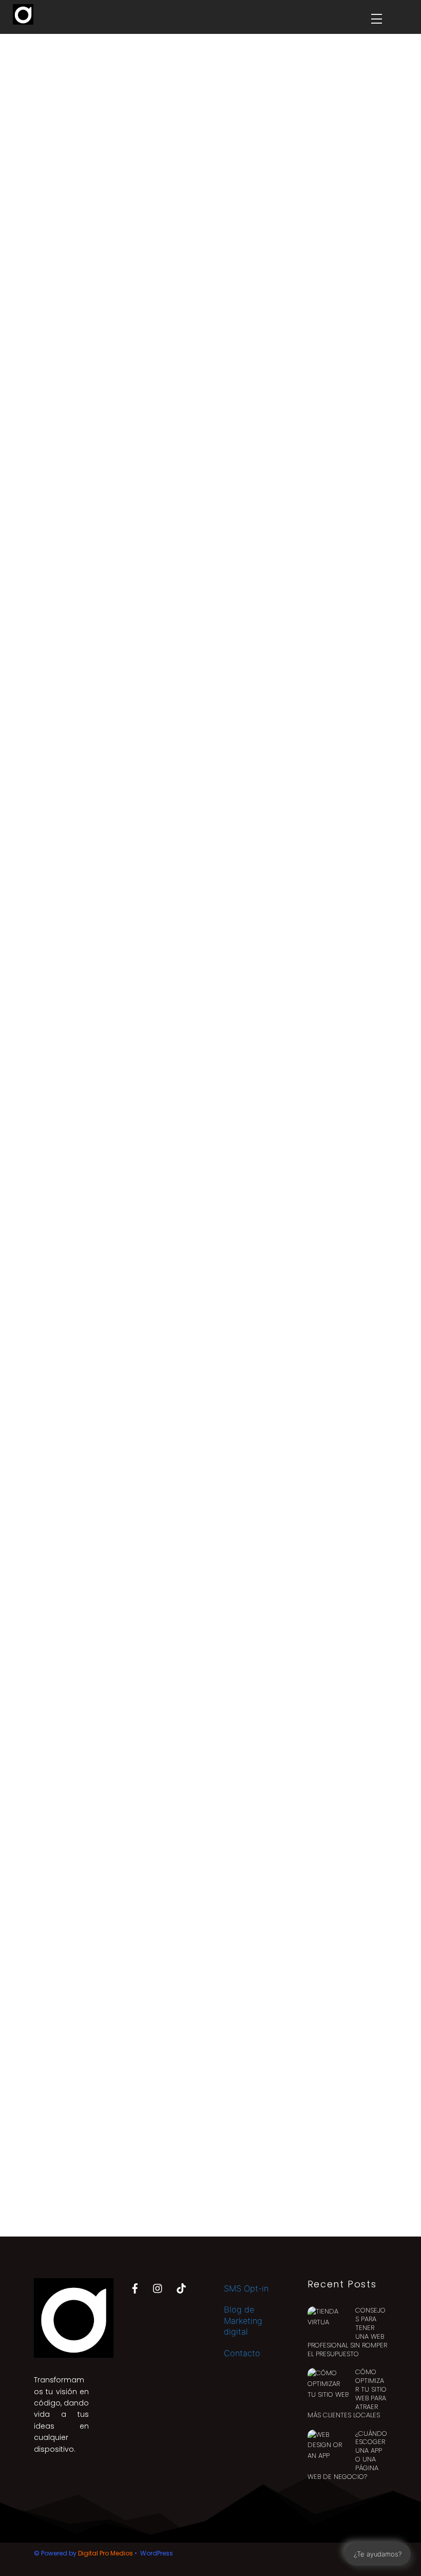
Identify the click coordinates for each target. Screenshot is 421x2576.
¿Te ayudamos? (378, 2554)
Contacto (242, 2353)
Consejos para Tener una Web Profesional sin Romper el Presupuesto (347, 2332)
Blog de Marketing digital (243, 2321)
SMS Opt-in (246, 2288)
